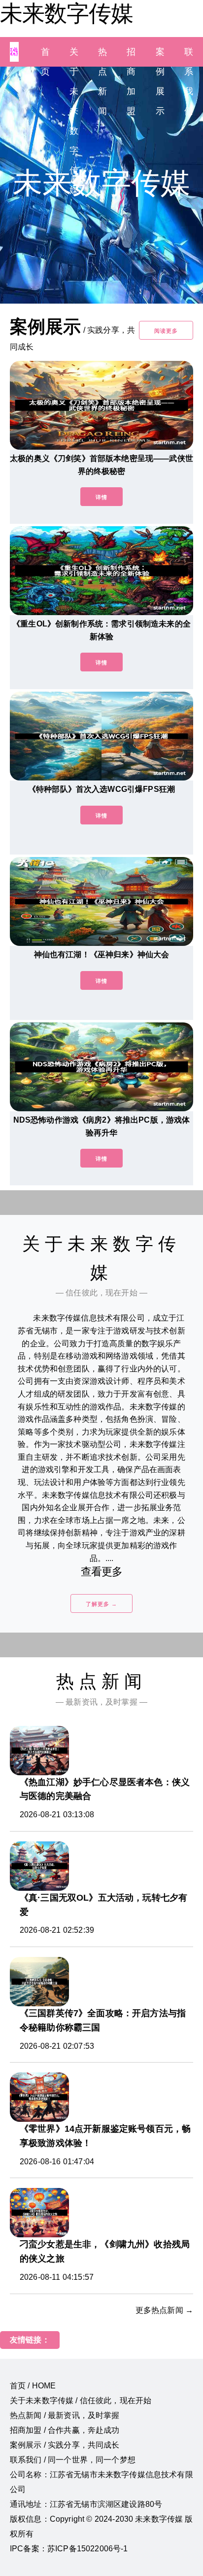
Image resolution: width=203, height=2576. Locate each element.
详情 (101, 497)
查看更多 (102, 1572)
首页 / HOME (33, 2386)
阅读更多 (166, 331)
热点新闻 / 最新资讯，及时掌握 (65, 2415)
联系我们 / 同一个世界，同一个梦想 (73, 2460)
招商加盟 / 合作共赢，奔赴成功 (65, 2430)
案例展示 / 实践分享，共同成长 (65, 2445)
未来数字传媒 (67, 13)
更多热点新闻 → (164, 2310)
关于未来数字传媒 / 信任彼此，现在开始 (81, 2400)
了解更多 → (101, 1604)
